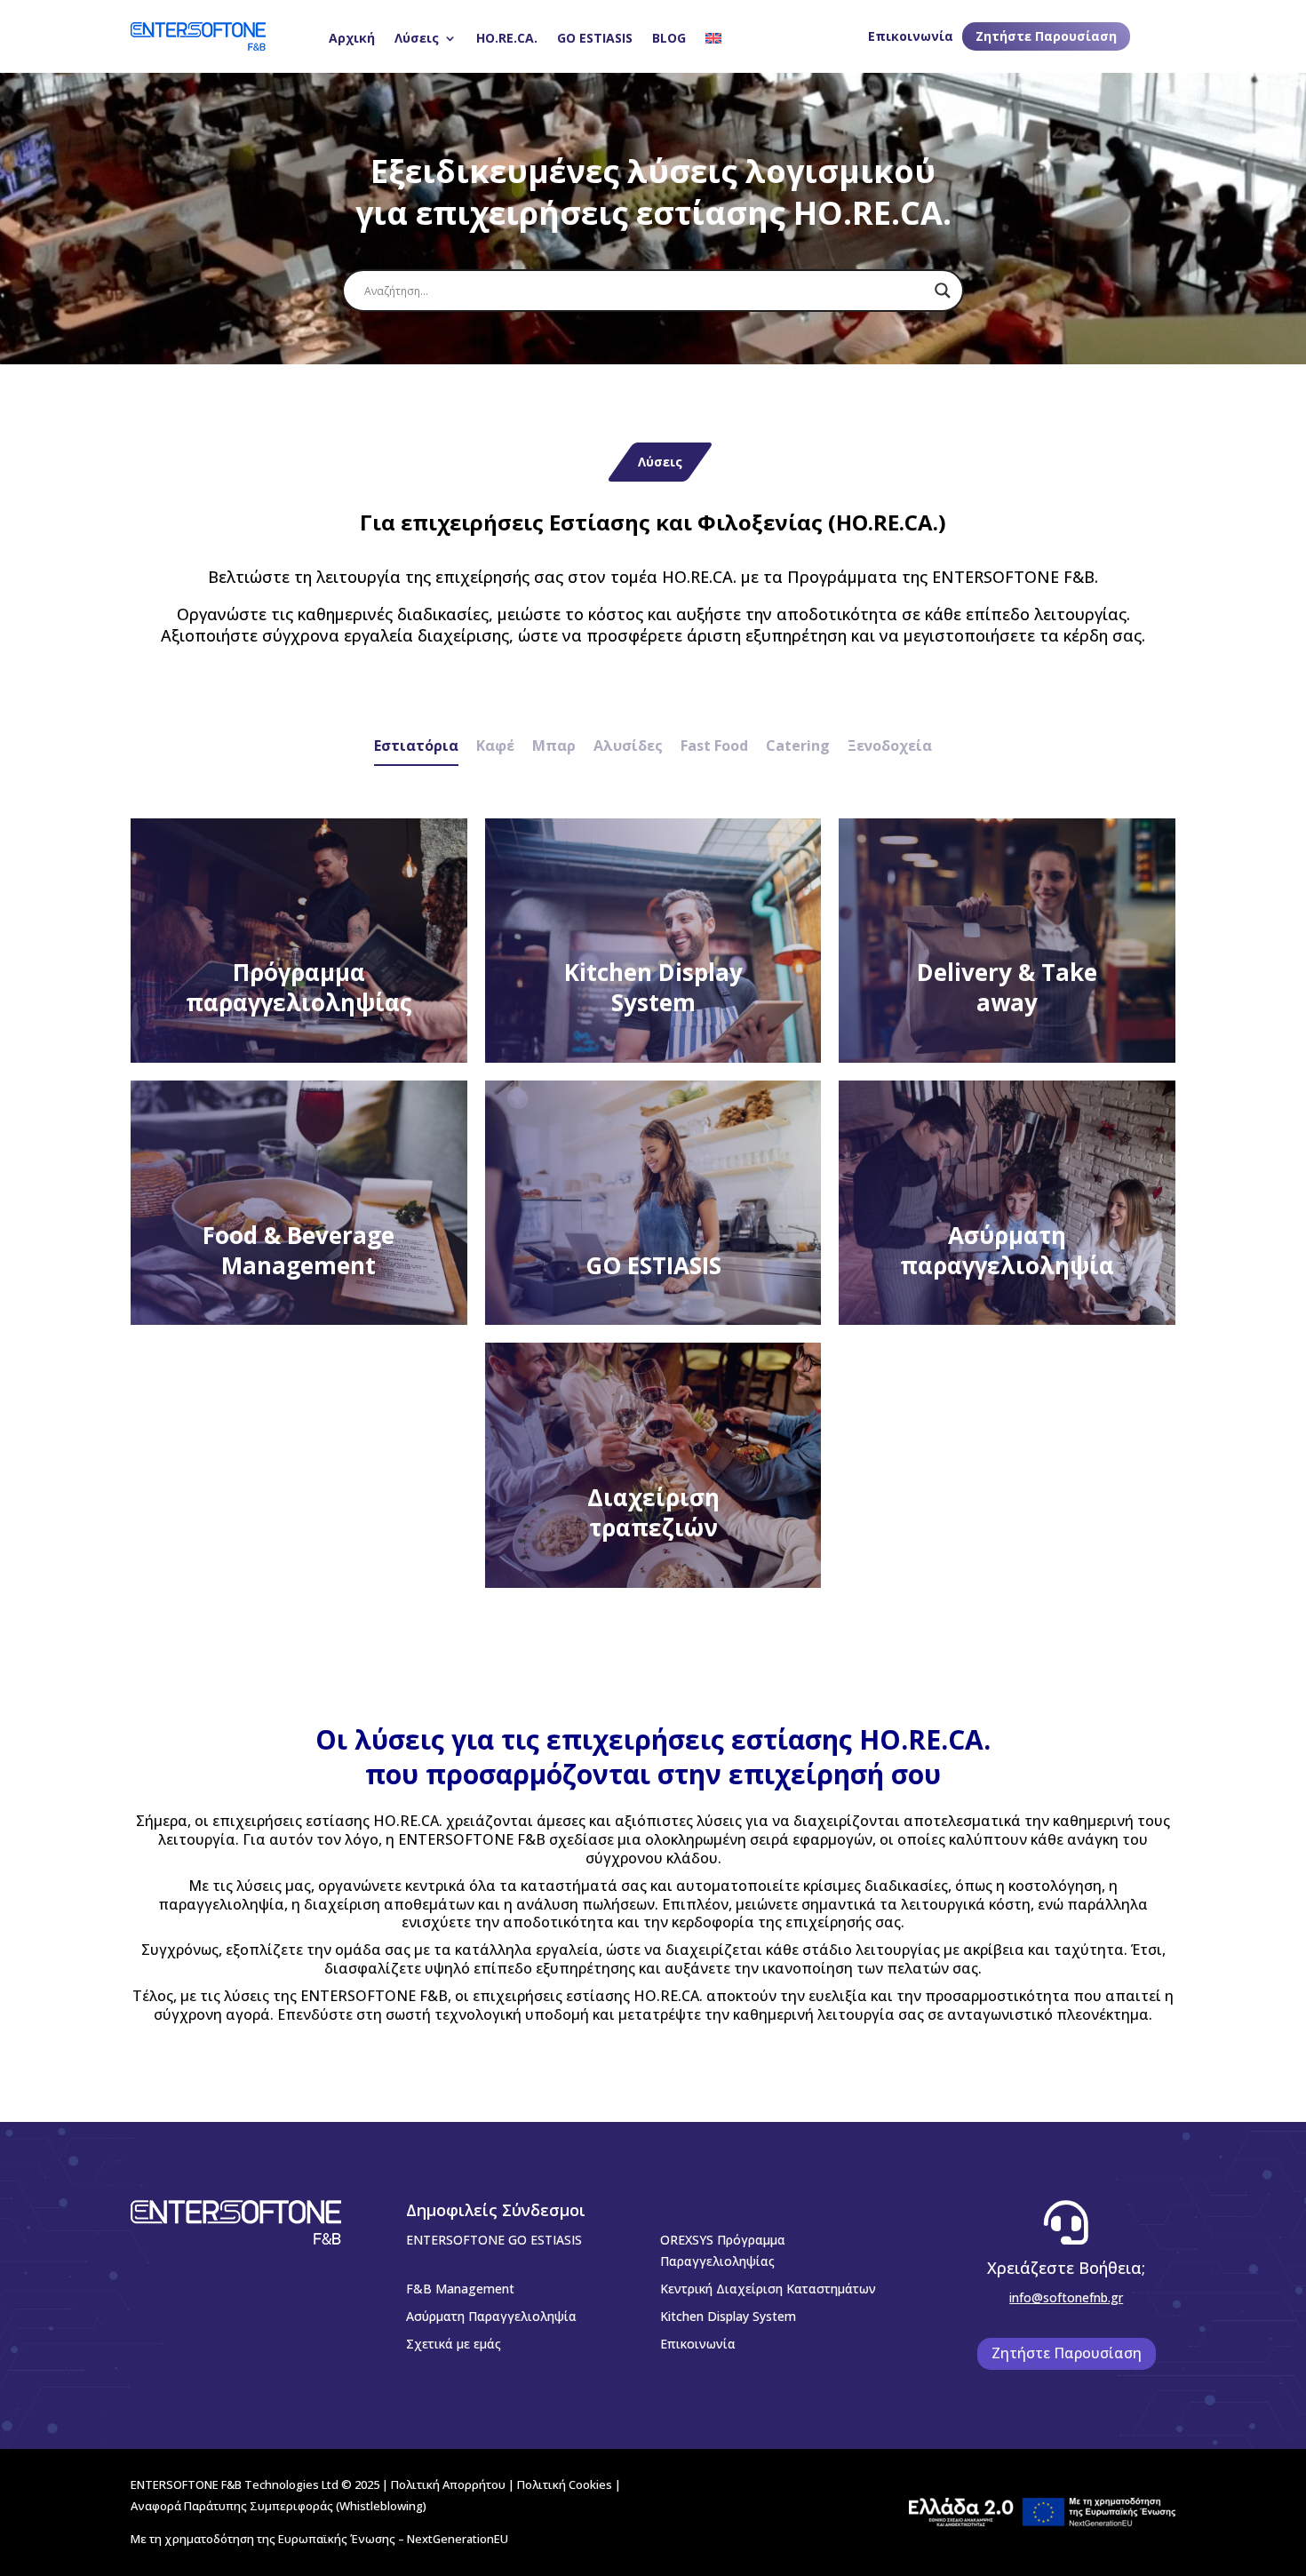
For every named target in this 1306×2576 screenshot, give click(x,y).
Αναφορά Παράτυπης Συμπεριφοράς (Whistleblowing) (279, 2506)
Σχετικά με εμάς (454, 2344)
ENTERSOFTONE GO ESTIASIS (494, 2240)
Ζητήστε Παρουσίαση (1046, 36)
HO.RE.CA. (507, 38)
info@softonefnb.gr (1066, 2297)
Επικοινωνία (911, 36)
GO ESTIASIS (595, 38)
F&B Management (460, 2289)
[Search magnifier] (943, 291)
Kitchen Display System (728, 2316)
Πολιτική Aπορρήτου (448, 2484)
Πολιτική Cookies (565, 2484)
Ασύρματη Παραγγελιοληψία (491, 2316)
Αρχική (352, 38)
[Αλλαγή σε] (713, 38)
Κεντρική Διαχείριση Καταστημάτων (768, 2289)
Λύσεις (417, 38)
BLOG (669, 38)
